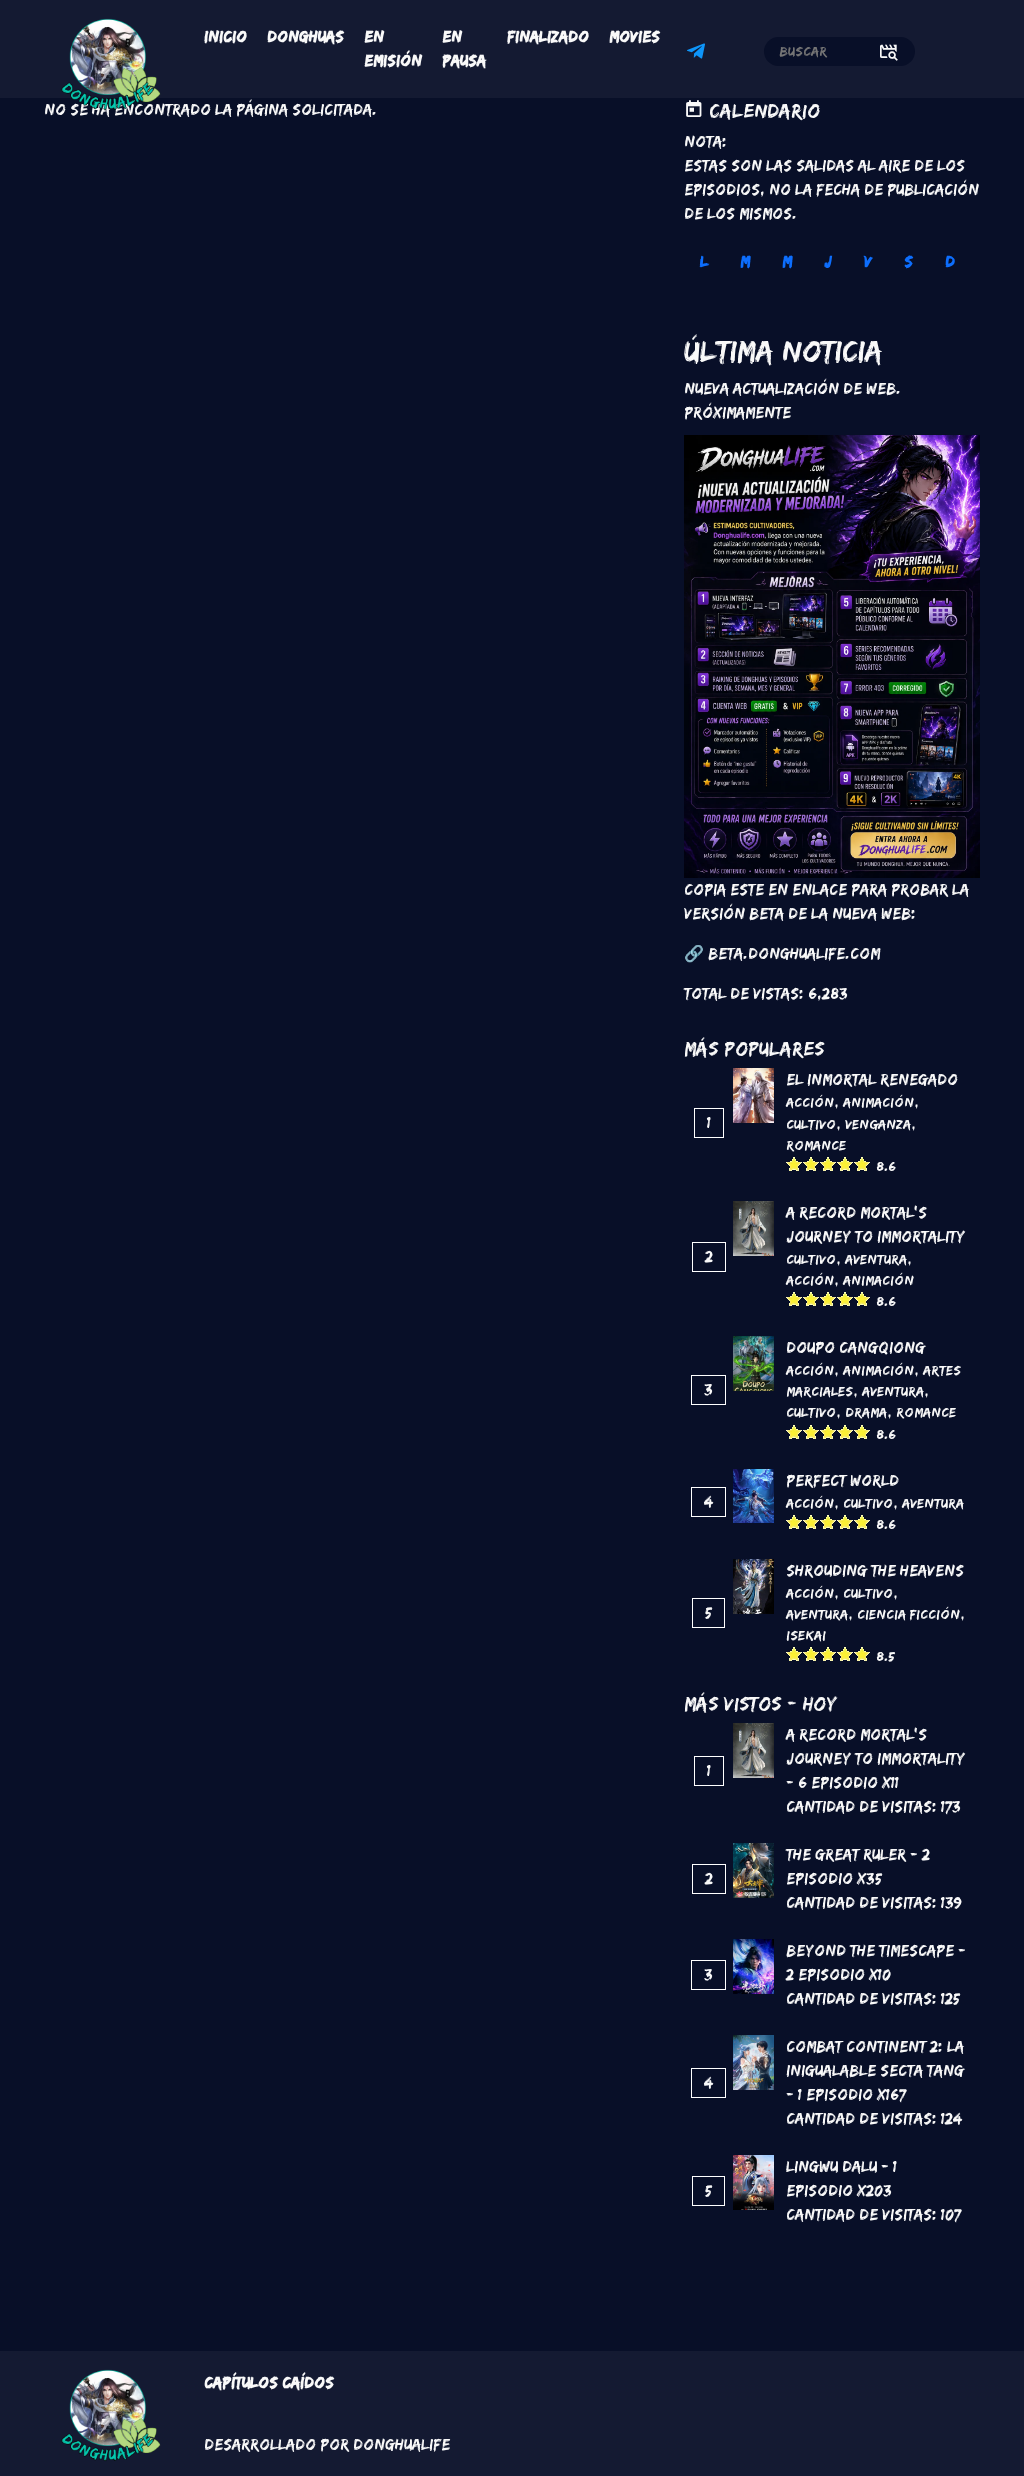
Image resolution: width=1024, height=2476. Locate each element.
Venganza (878, 1124)
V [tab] (868, 261)
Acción (810, 1102)
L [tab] (704, 261)
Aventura (876, 1259)
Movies (634, 36)
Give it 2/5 (811, 1163)
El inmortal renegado (872, 1079)
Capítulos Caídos (269, 2382)
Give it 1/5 (794, 1163)
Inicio (225, 36)
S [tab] (908, 261)
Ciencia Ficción (908, 1614)
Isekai (806, 1635)
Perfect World (842, 1480)
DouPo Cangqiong (855, 1347)
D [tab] (950, 261)
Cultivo (811, 1124)
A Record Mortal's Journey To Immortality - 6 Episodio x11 (875, 1758)
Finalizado (548, 36)
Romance (816, 1145)
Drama (866, 1412)
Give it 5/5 (862, 1163)
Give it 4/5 (845, 1163)
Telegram (699, 54)
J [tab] (828, 261)
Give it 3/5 (828, 1163)
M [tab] (745, 261)
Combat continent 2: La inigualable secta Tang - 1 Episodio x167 (875, 2070)
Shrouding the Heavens (875, 1570)
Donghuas (305, 36)
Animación (878, 1102)
